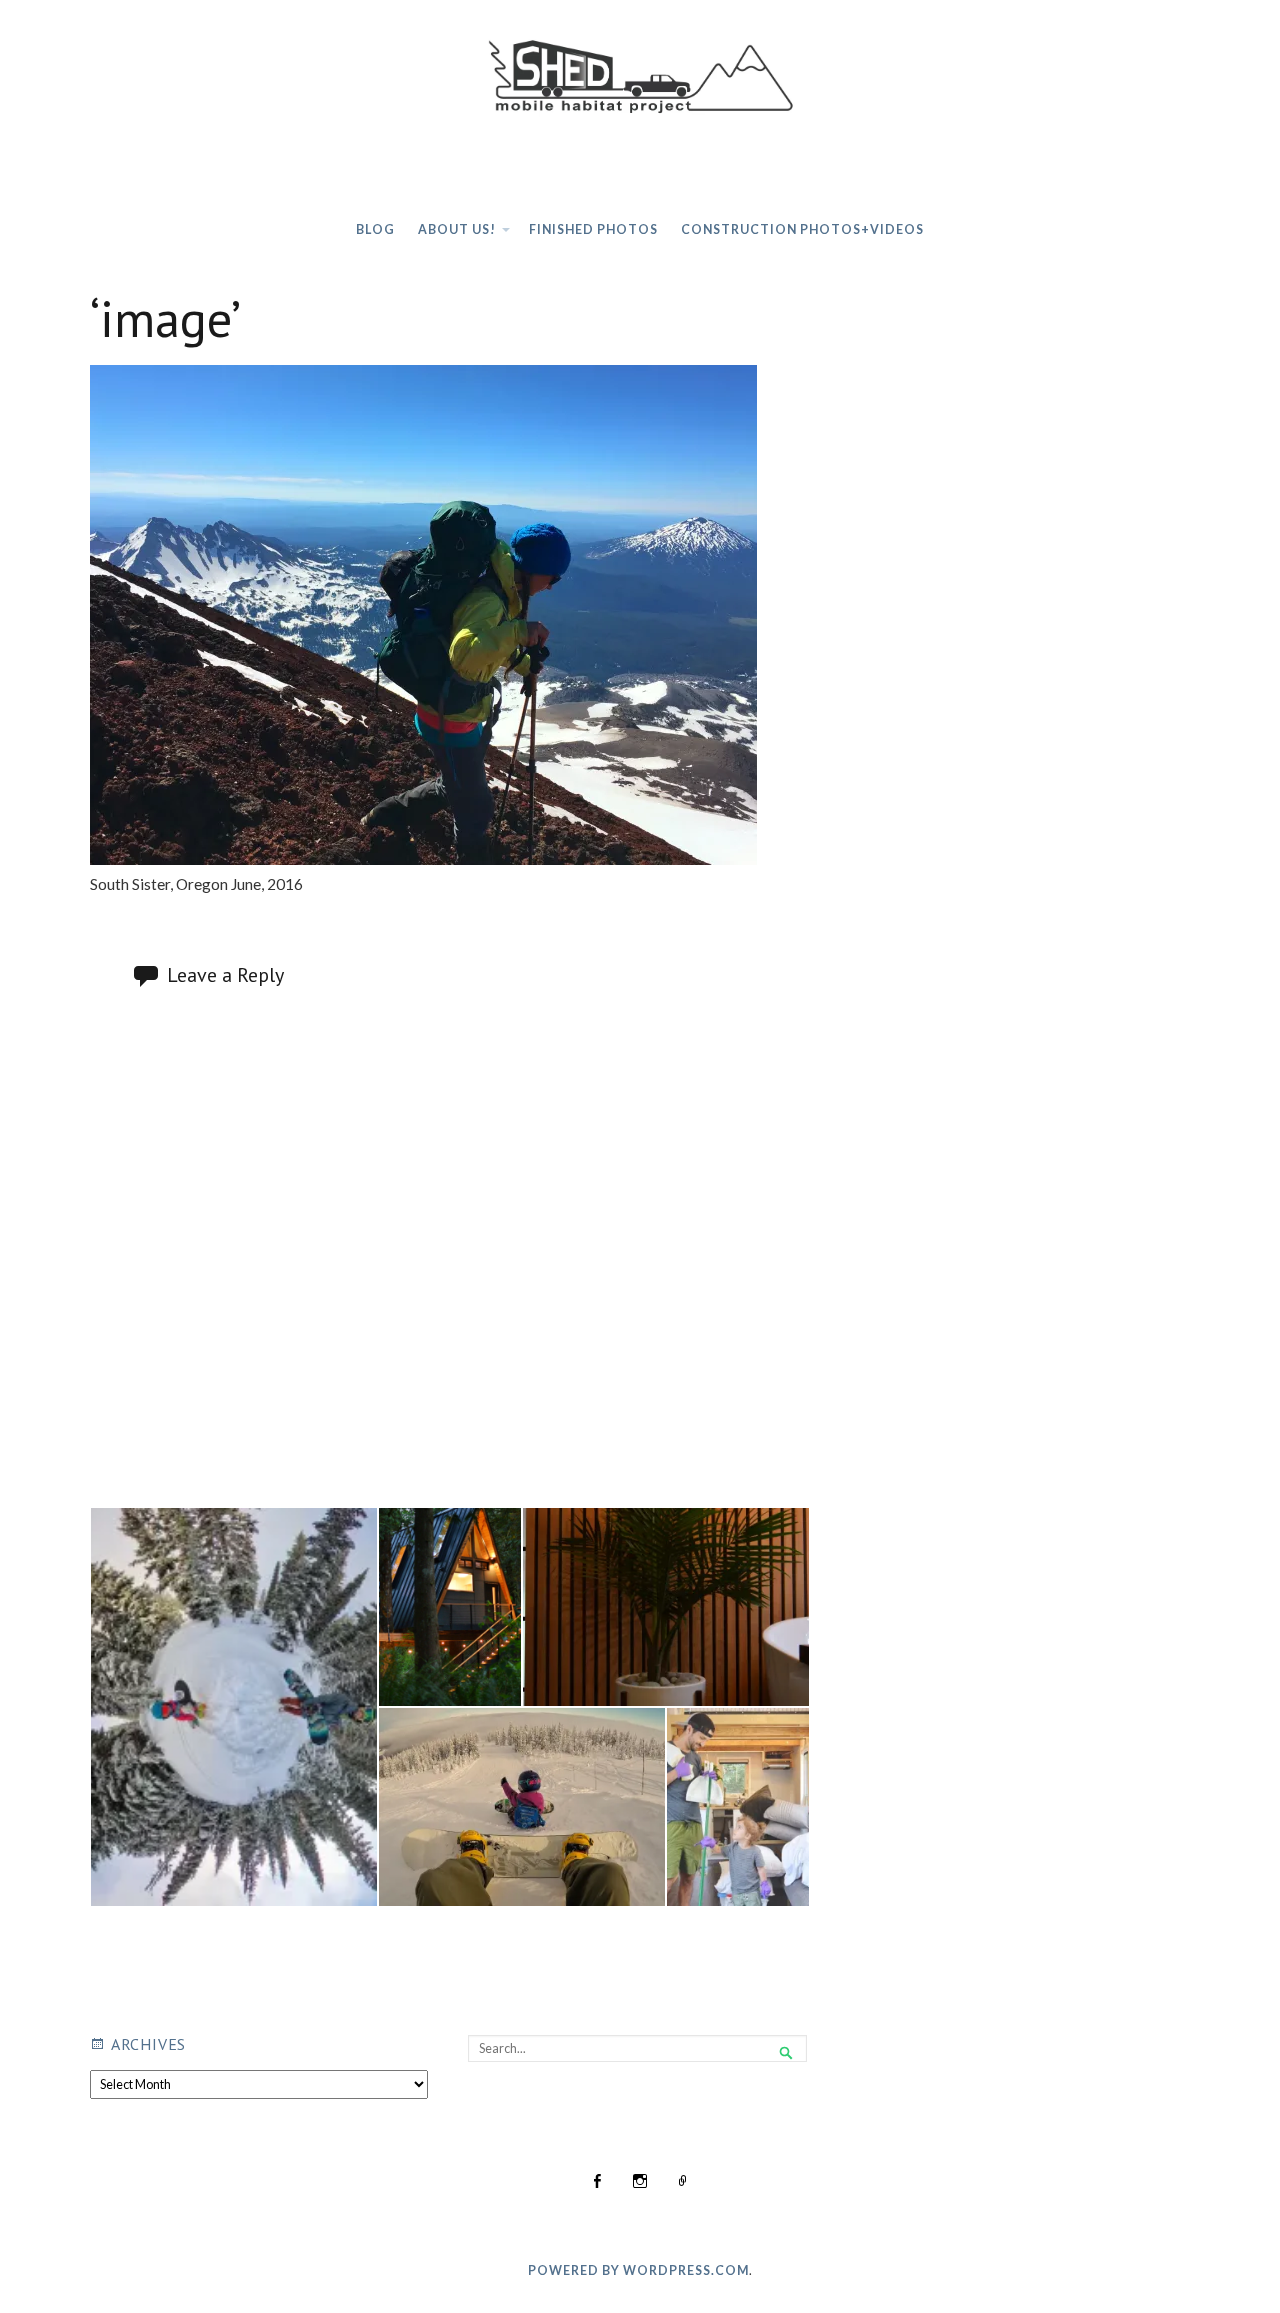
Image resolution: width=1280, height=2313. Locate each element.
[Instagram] (640, 2183)
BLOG (375, 229)
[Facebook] (597, 2183)
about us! (457, 229)
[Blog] (683, 2183)
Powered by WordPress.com (638, 2270)
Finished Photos (593, 229)
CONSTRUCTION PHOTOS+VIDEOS (802, 229)
